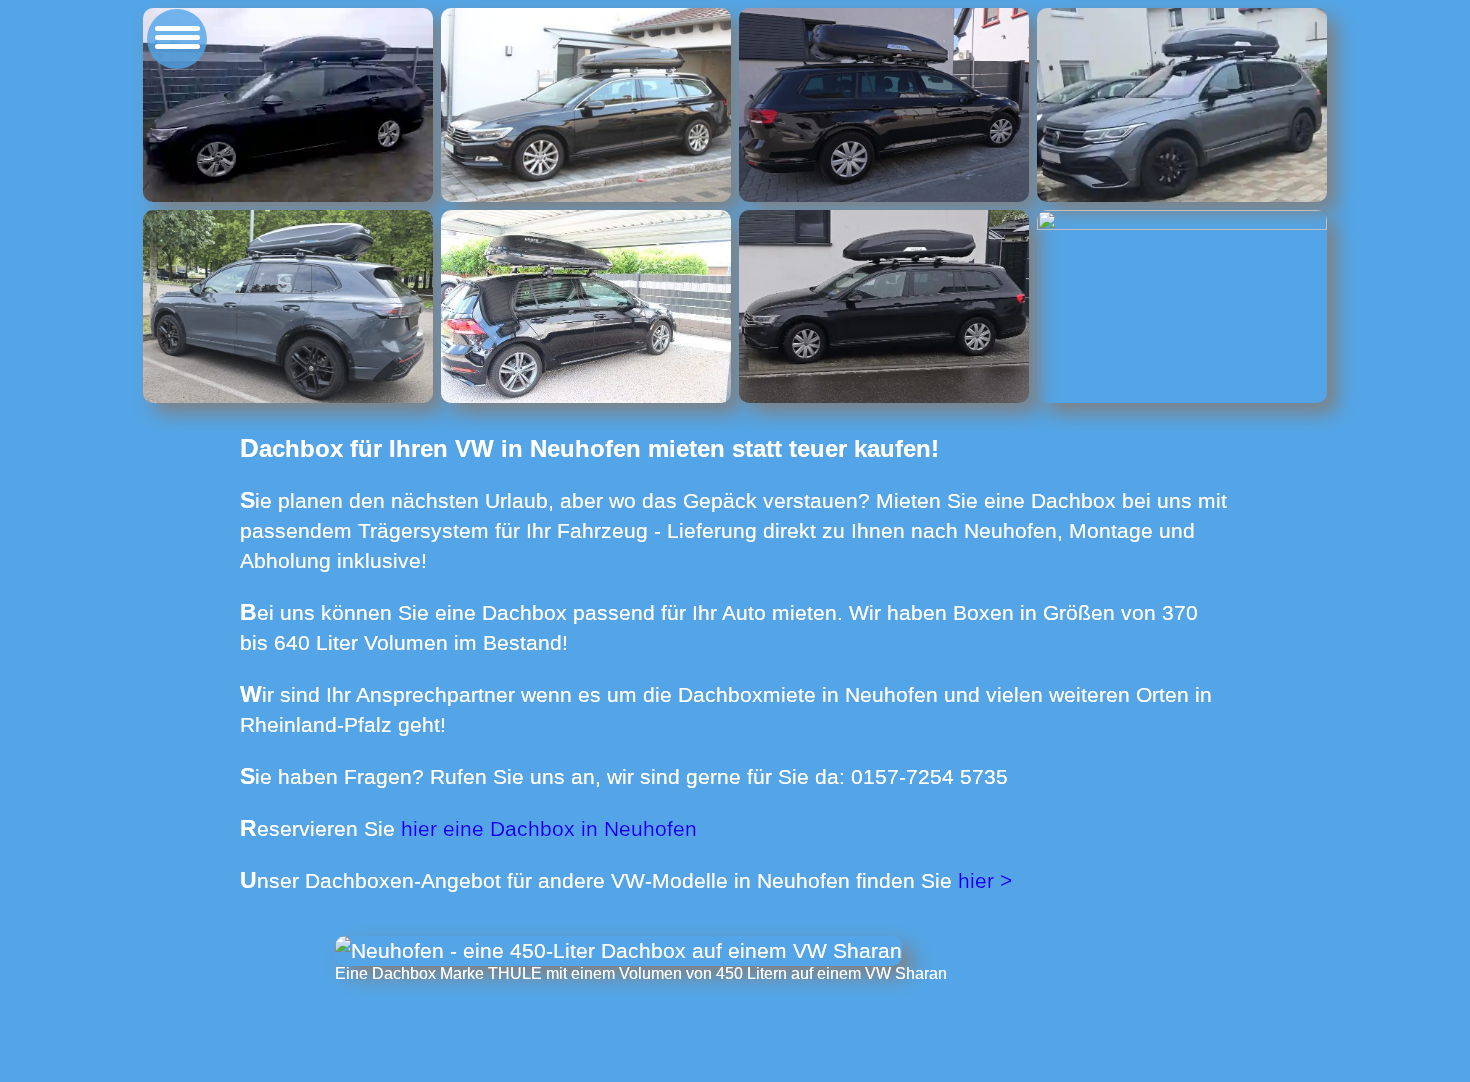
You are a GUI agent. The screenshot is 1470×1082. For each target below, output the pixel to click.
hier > (985, 880)
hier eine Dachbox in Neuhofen (549, 828)
